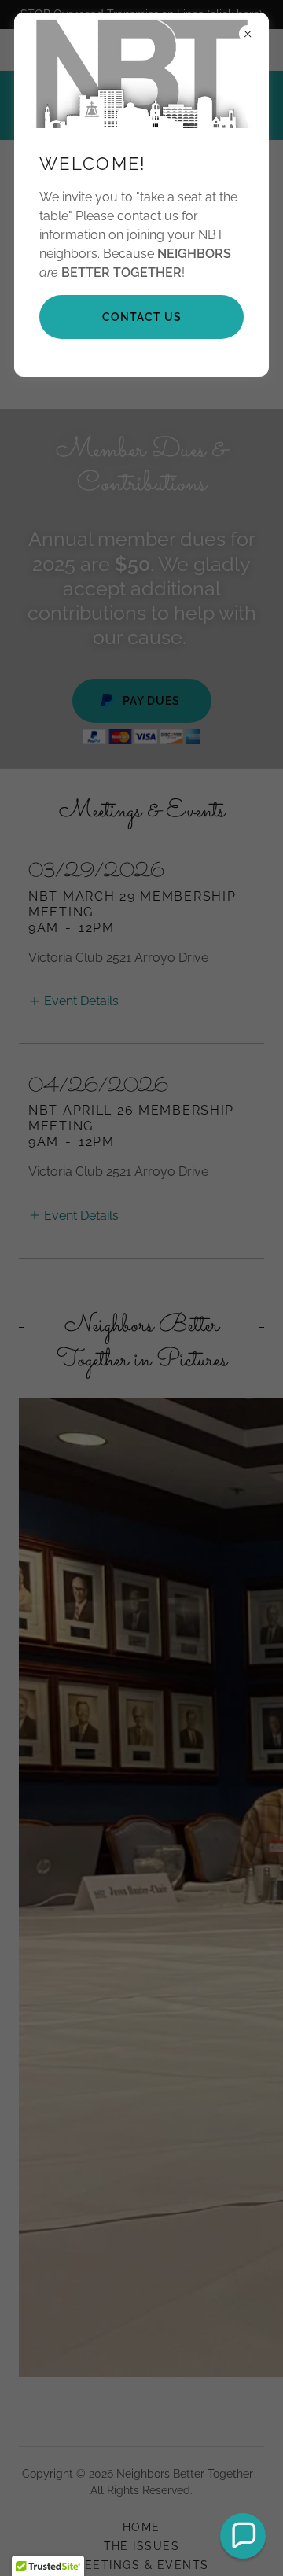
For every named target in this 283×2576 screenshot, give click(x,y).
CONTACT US (142, 317)
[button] (243, 2536)
